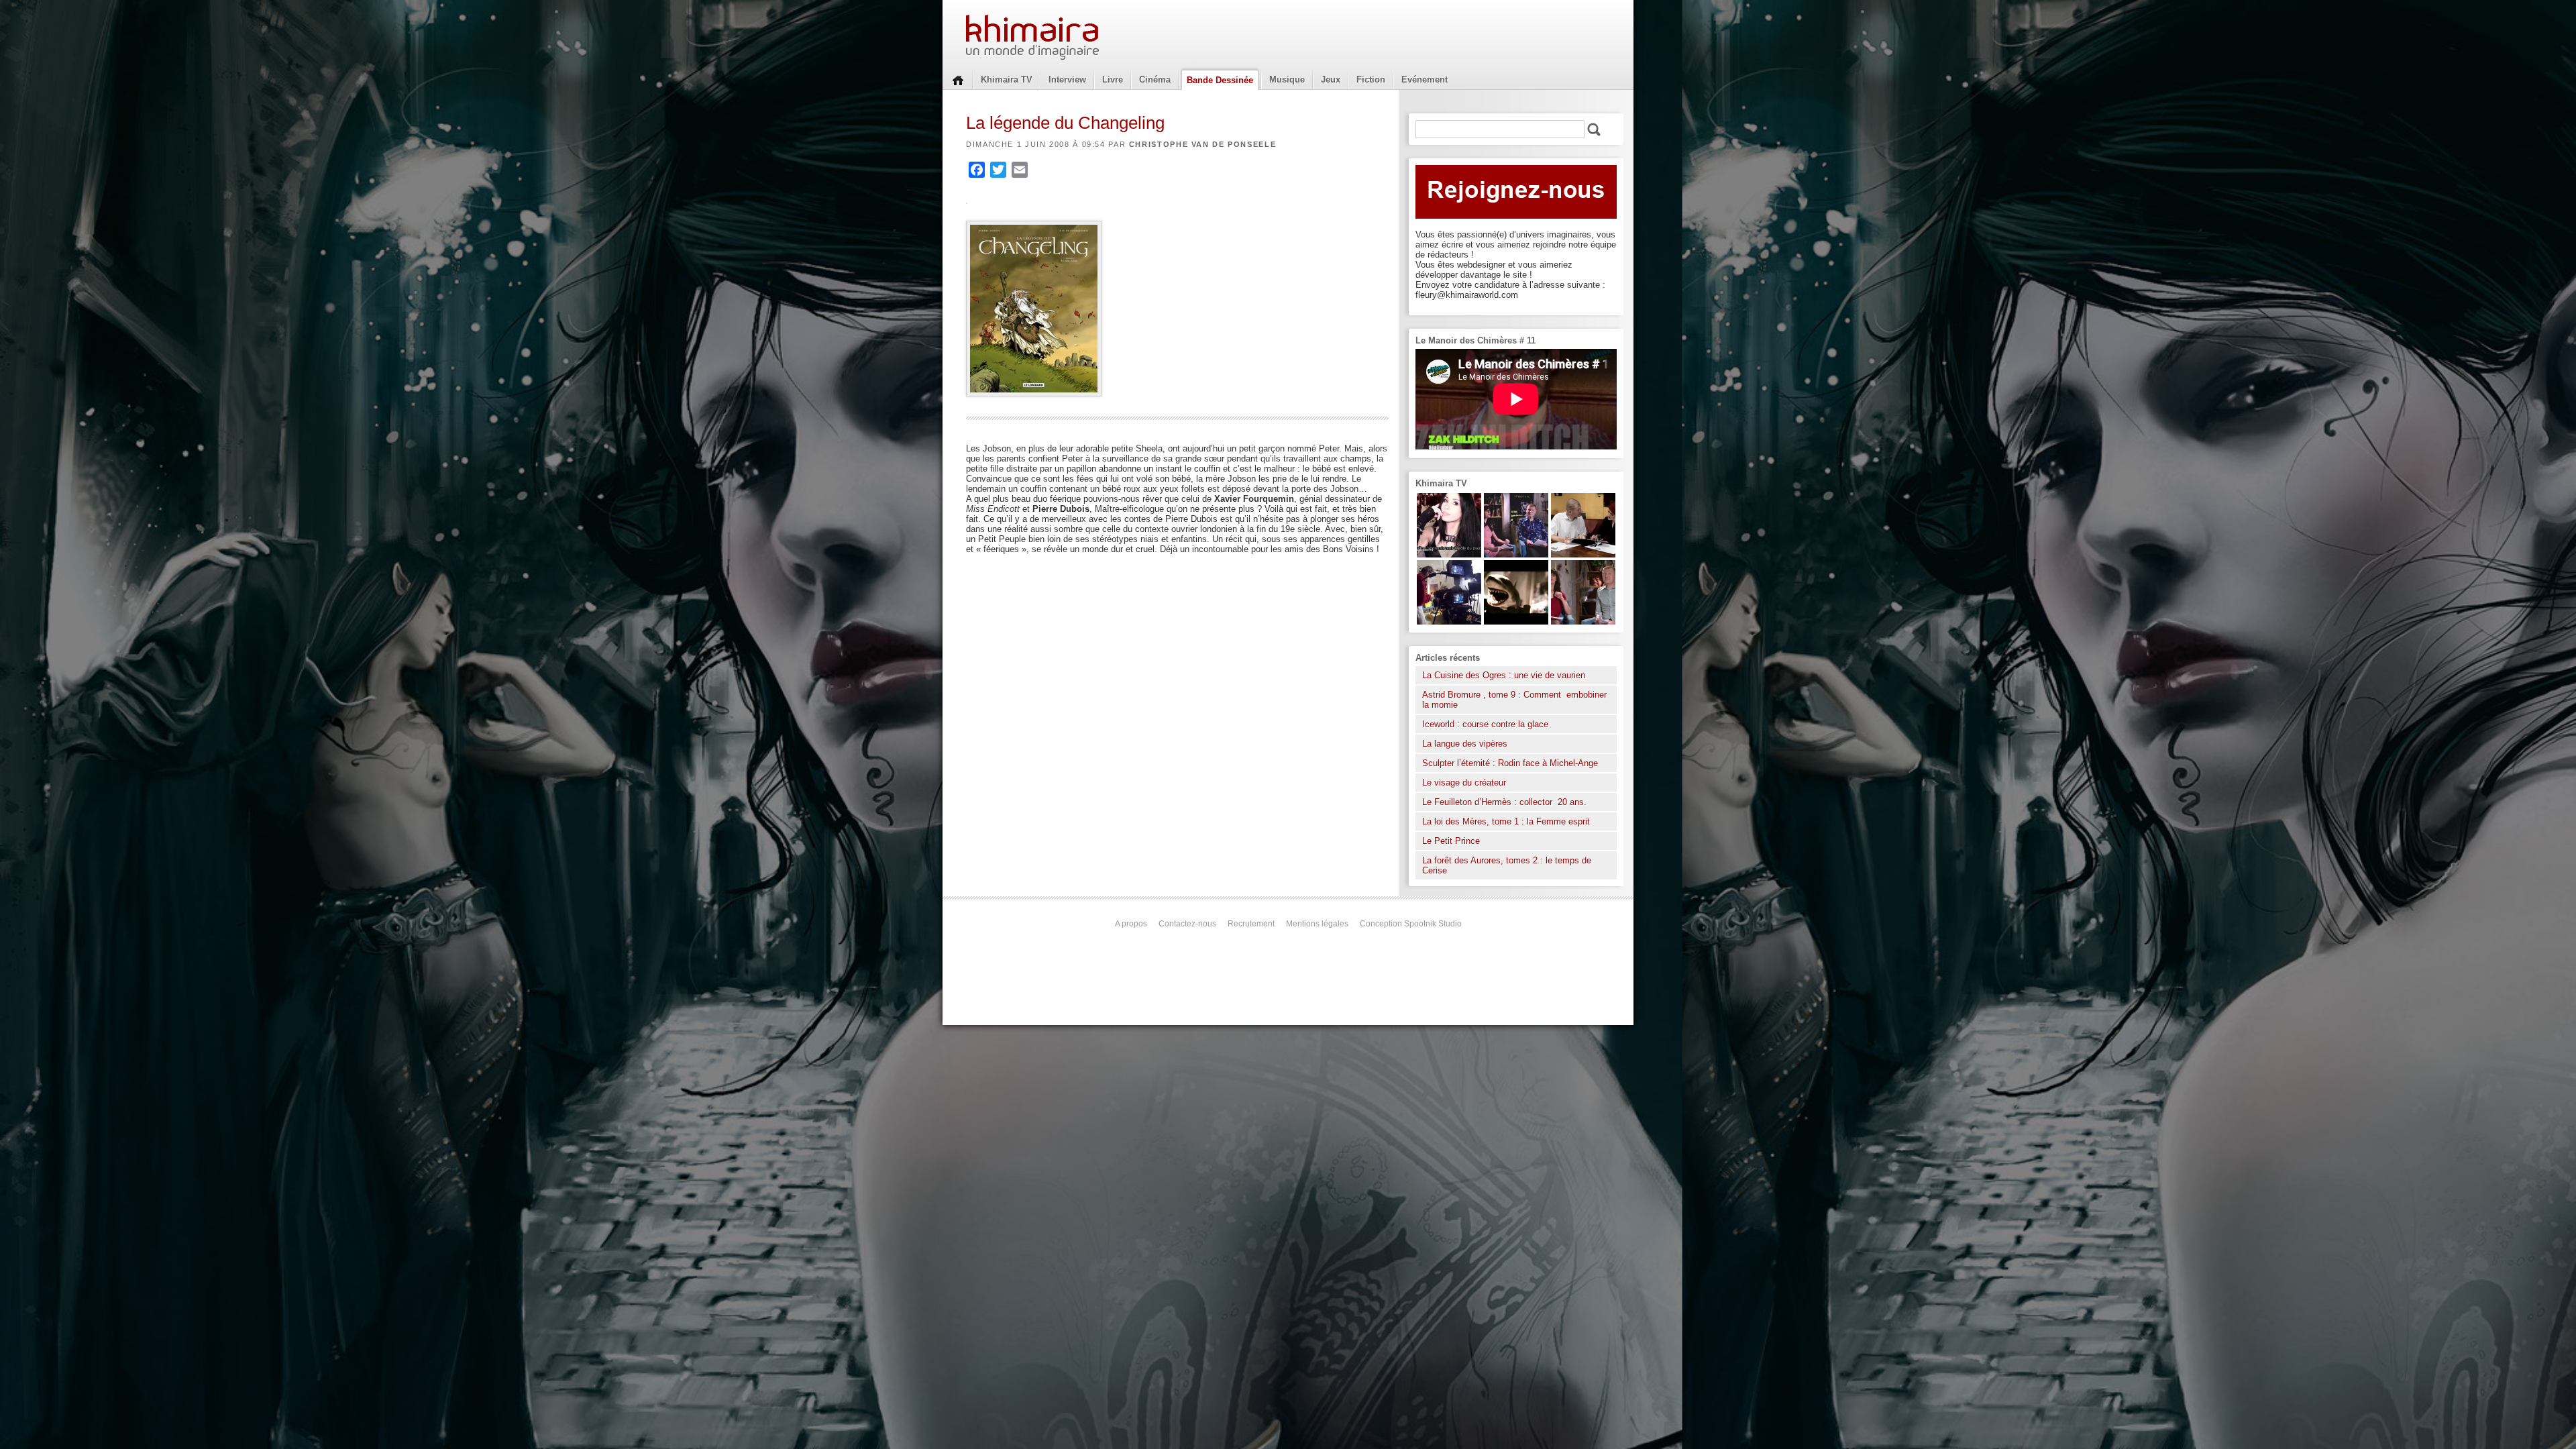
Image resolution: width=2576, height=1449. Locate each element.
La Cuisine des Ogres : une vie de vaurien (1504, 675)
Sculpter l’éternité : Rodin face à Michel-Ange (1510, 763)
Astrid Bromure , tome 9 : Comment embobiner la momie (1514, 700)
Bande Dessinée (1220, 80)
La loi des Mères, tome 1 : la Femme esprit (1506, 821)
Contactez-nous (1187, 924)
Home (958, 79)
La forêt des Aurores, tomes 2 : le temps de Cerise (1507, 865)
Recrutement (1251, 924)
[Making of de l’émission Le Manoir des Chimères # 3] (1449, 622)
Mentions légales (1317, 924)
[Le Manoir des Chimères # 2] (1583, 622)
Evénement (1425, 79)
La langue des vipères (1465, 744)
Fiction (1371, 79)
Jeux (1331, 79)
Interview (1067, 79)
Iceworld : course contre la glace (1485, 724)
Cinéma (1155, 79)
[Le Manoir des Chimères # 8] (1449, 554)
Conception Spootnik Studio (1411, 924)
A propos (1131, 924)
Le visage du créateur (1464, 783)
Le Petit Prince (1451, 841)
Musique (1287, 79)
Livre (1113, 79)
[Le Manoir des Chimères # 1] (1516, 554)
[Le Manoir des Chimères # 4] (1583, 554)
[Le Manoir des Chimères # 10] (1516, 622)
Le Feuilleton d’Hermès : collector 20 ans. (1506, 802)
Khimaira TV (1007, 79)
